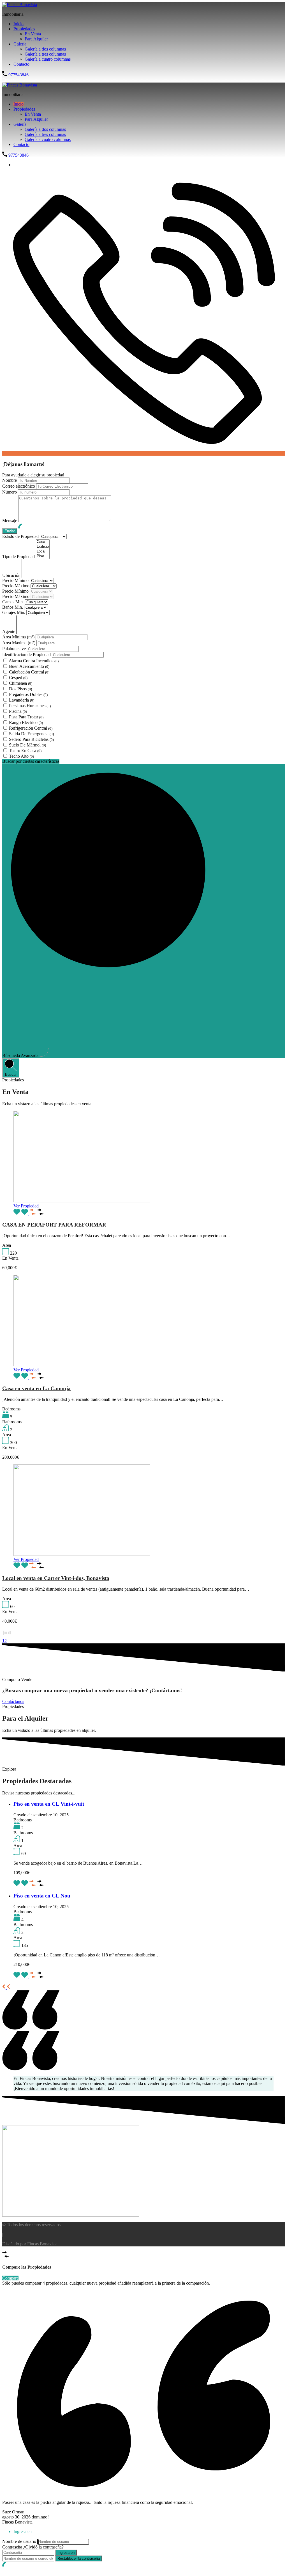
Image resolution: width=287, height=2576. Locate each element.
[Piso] (43, 556)
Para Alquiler (36, 39)
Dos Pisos (20, 689)
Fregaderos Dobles (28, 694)
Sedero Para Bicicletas (31, 739)
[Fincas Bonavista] (20, 5)
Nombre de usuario (19, 2541)
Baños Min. (13, 607)
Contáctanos (13, 1701)
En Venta (33, 34)
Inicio (18, 24)
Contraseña (12, 2547)
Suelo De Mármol (27, 745)
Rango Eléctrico (26, 722)
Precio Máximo (16, 586)
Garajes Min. (14, 612)
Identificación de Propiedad (27, 655)
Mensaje (10, 521)
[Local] (43, 551)
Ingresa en (66, 2553)
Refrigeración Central (31, 728)
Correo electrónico (19, 486)
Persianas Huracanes (30, 706)
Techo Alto (21, 756)
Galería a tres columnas (45, 54)
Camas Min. (14, 602)
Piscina (18, 711)
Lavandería (22, 700)
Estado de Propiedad (21, 536)
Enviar (8, 80)
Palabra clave (15, 649)
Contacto (21, 64)
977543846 (18, 75)
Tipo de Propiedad (19, 557)
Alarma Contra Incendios (34, 661)
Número (10, 492)
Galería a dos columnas (45, 49)
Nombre (10, 480)
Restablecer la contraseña (79, 2558)
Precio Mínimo (16, 580)
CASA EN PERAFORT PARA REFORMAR (54, 1225)
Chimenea (21, 683)
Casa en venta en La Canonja (36, 1388)
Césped (18, 678)
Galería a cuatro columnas (48, 59)
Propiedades (24, 29)
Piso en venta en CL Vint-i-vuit (49, 1804)
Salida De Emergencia (31, 734)
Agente (9, 632)
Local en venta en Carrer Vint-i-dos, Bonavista (56, 1578)
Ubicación (12, 575)
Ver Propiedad (26, 1206)
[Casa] (43, 542)
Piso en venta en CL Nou (42, 1896)
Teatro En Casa (25, 751)
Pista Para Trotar (26, 717)
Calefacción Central (29, 672)
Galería (20, 44)
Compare (10, 2278)
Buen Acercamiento (29, 666)
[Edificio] (43, 547)
